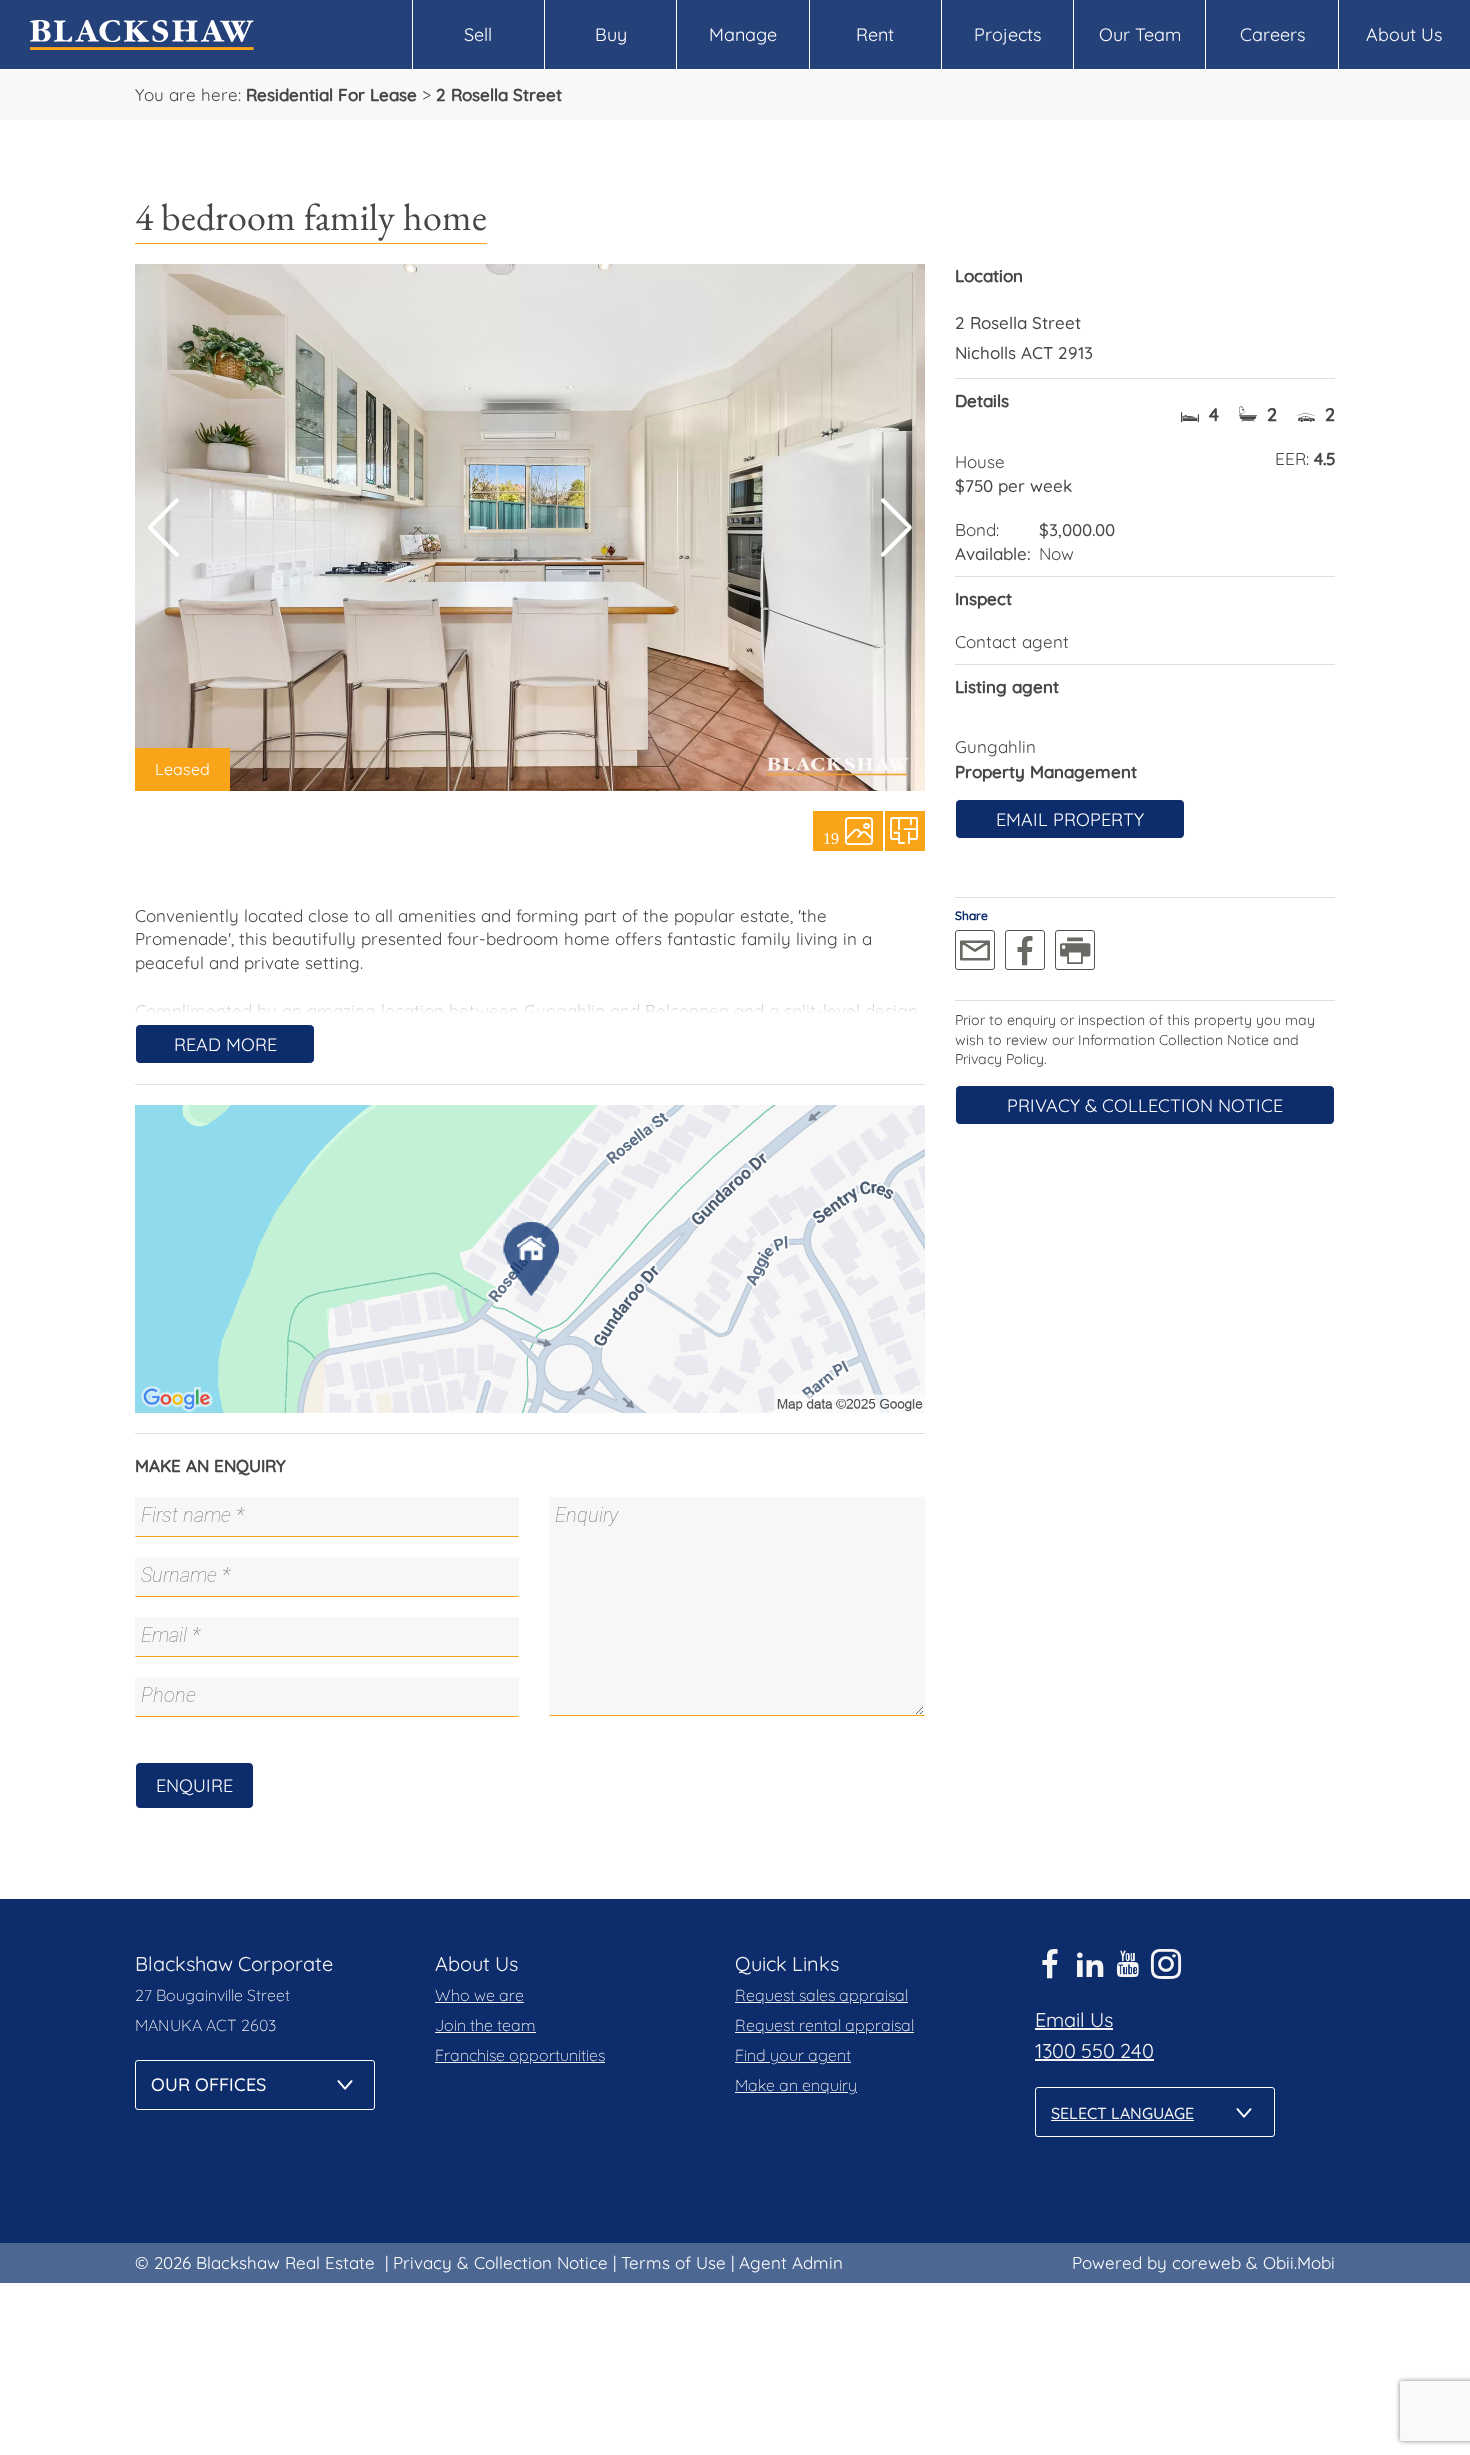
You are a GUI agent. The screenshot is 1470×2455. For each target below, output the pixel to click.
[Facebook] (1025, 950)
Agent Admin (791, 2262)
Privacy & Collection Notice (1145, 1105)
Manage (743, 34)
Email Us (1074, 2019)
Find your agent (793, 2055)
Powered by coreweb (1156, 2262)
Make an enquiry (796, 2085)
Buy (611, 34)
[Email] (975, 950)
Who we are (479, 1995)
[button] (896, 528)
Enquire (194, 1785)
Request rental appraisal (824, 2025)
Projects (1007, 34)
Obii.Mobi (1299, 2262)
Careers (1272, 34)
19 (831, 837)
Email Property (1070, 819)
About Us (1404, 34)
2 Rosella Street (499, 94)
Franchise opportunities (520, 2055)
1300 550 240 (1094, 2050)
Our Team (1140, 34)
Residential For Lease (331, 94)
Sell (478, 34)
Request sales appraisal (821, 1995)
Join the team (485, 2025)
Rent (875, 34)
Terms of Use (673, 2262)
